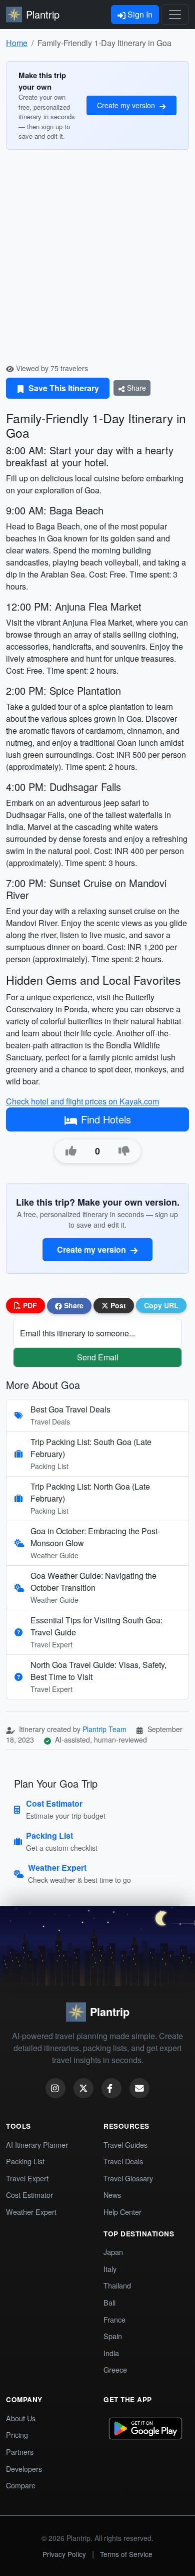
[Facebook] (111, 2088)
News (112, 2195)
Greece (115, 2369)
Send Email (98, 1357)
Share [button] (73, 1305)
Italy (110, 2269)
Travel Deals (123, 2161)
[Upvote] (71, 1151)
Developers (24, 2469)
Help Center (122, 2212)
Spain (113, 2336)
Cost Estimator (29, 2195)
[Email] (139, 2088)
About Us (21, 2418)
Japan (113, 2252)
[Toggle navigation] (175, 15)
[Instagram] (55, 2088)
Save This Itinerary (63, 388)
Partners (20, 2452)
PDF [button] (29, 1305)
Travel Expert (27, 2178)
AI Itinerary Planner (37, 2144)
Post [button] (117, 1305)
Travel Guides (125, 2144)
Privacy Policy (64, 2554)
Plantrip (43, 14)
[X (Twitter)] (83, 2088)
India (111, 2353)
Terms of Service (126, 2554)
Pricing (17, 2435)
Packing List (25, 2161)
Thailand (117, 2285)
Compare (21, 2485)
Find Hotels (106, 1119)
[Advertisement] (97, 260)
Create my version (127, 105)
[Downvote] (124, 1151)
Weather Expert (31, 2212)
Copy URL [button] (161, 1305)
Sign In (139, 14)
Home (17, 43)
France (114, 2319)
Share (135, 388)
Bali (109, 2302)
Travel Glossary (128, 2178)
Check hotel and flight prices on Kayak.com (82, 1101)
